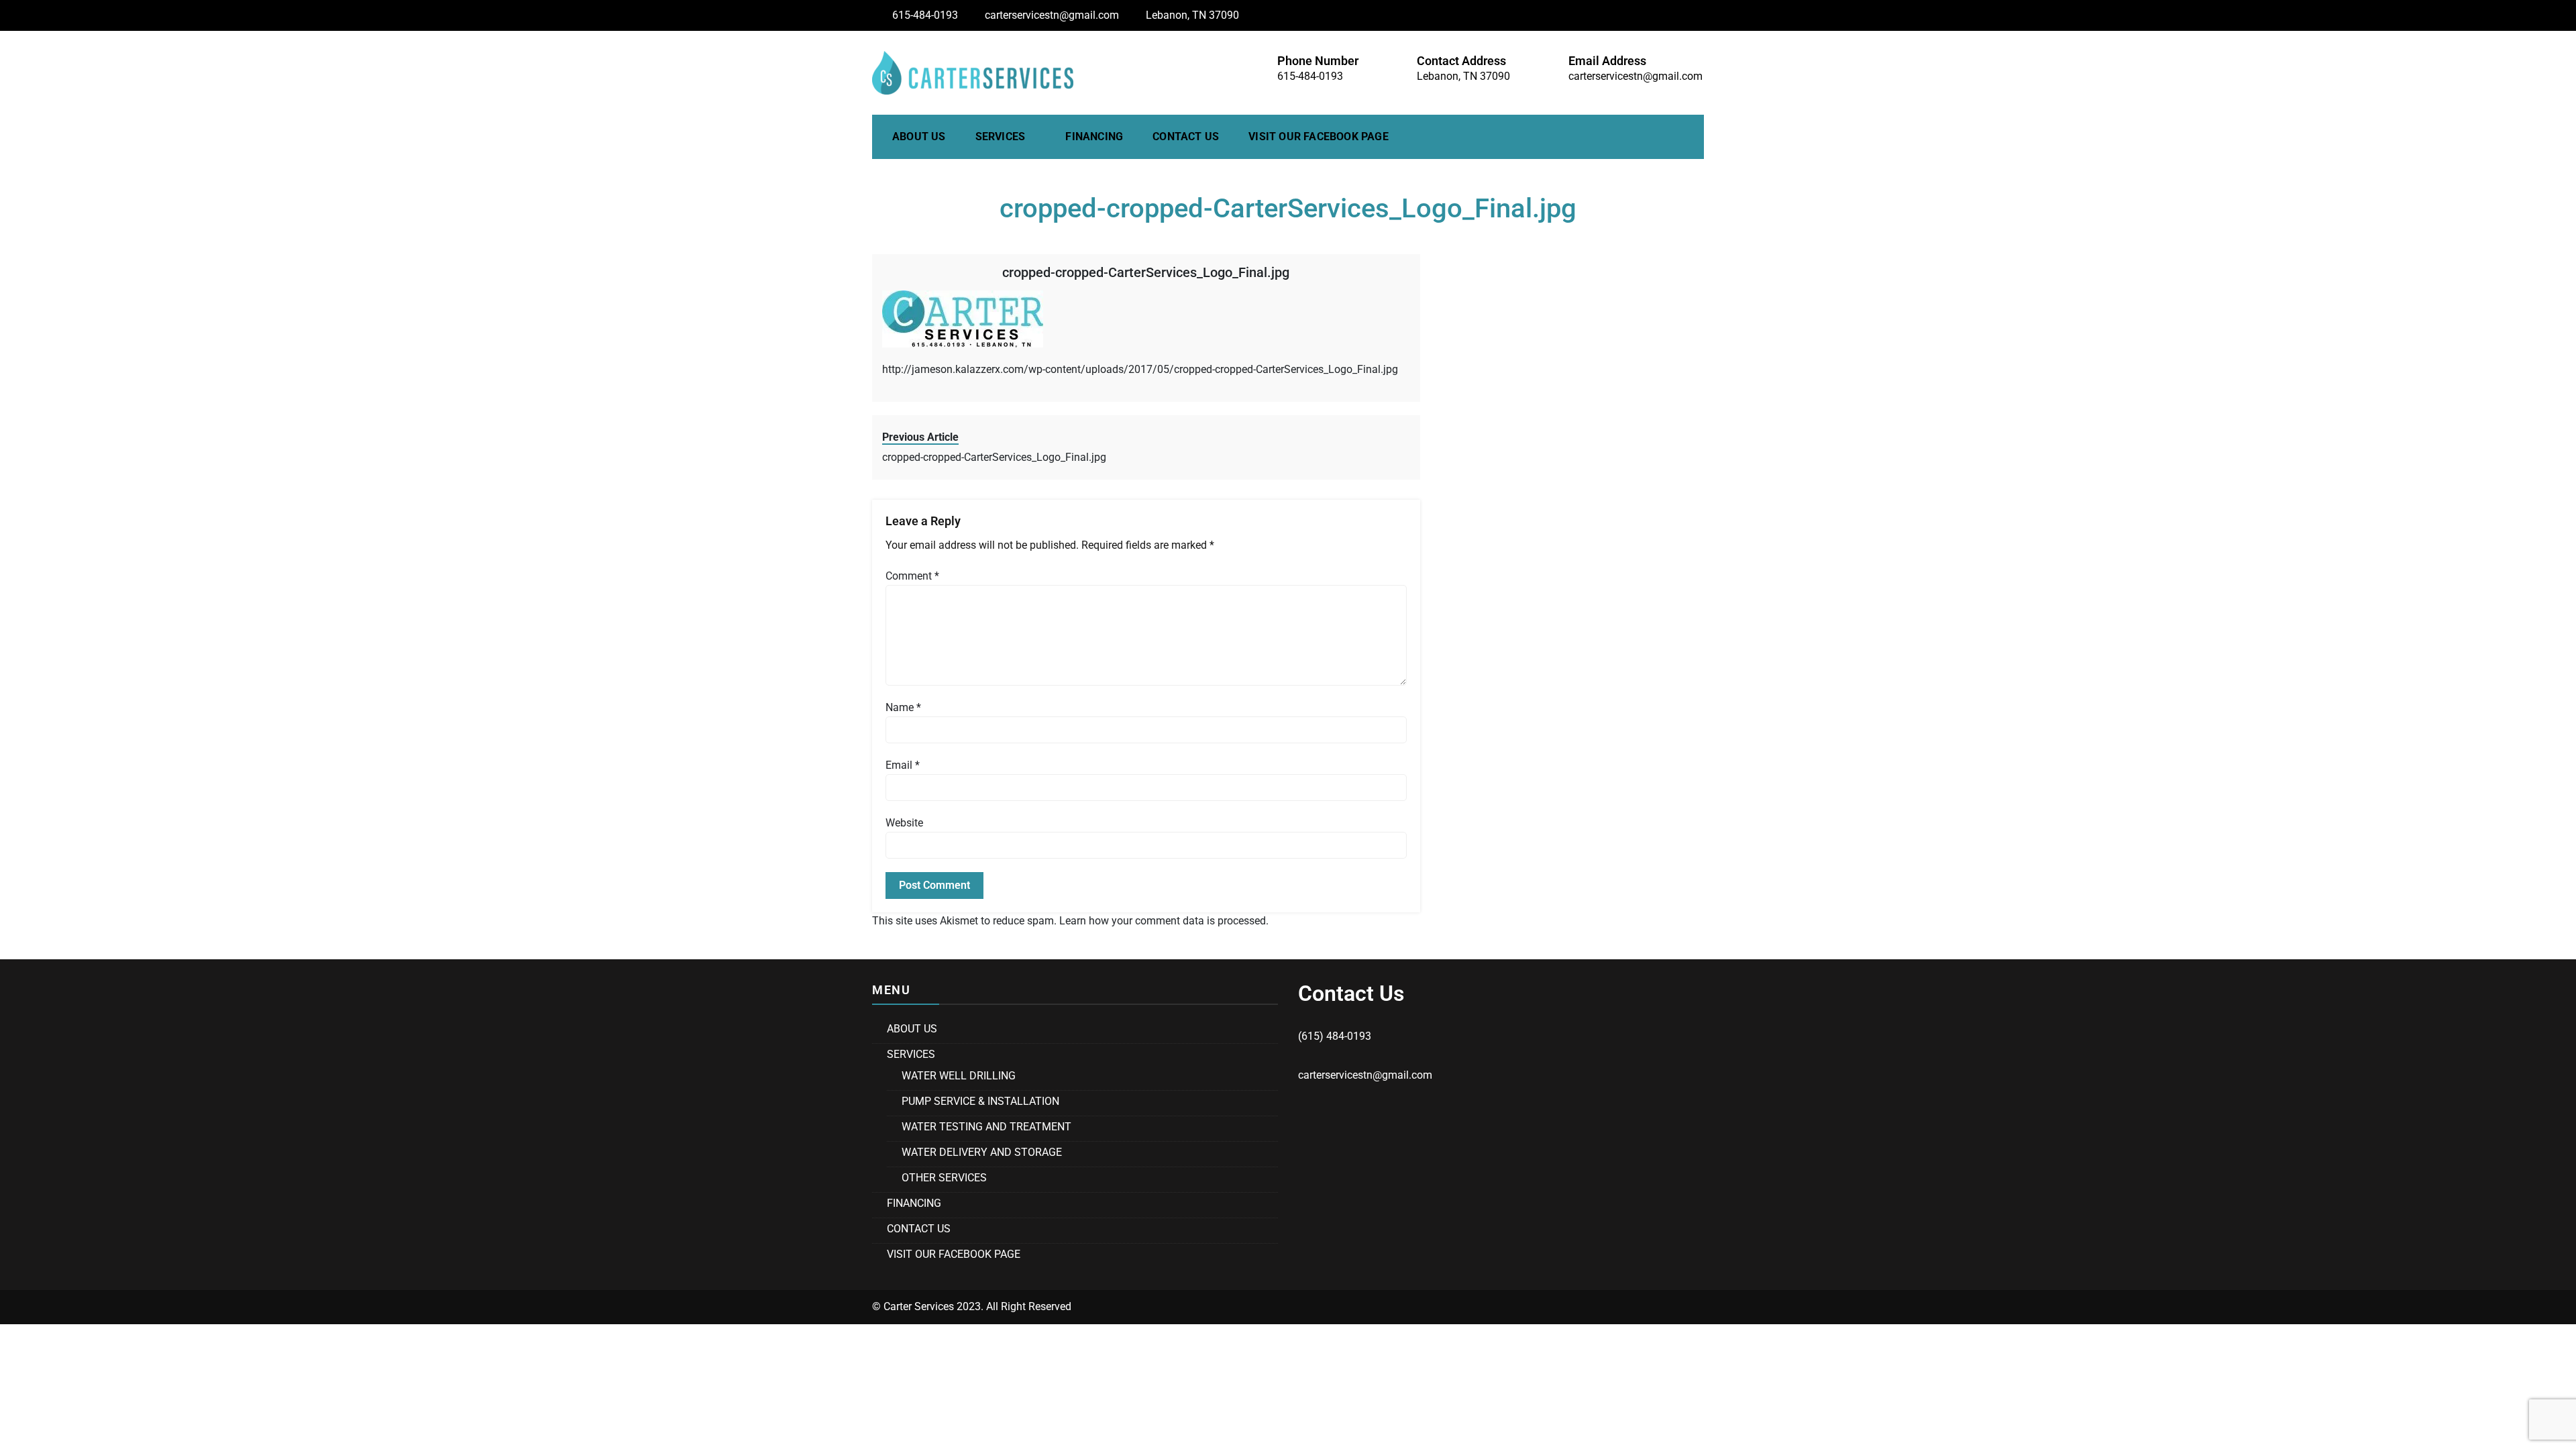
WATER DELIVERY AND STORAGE (982, 1152)
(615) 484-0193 (1335, 1036)
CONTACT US (1186, 137)
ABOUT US (919, 137)
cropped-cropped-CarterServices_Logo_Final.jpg (1146, 272)
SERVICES (1001, 137)
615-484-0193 (925, 15)
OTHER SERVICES (944, 1178)
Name (903, 707)
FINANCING (1094, 137)
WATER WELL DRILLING (959, 1076)
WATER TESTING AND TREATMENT (986, 1127)
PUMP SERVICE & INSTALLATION (980, 1101)
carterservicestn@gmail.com (1052, 15)
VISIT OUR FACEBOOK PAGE (1319, 137)
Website (904, 823)
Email (903, 765)
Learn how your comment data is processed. (1164, 921)
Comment (912, 576)
